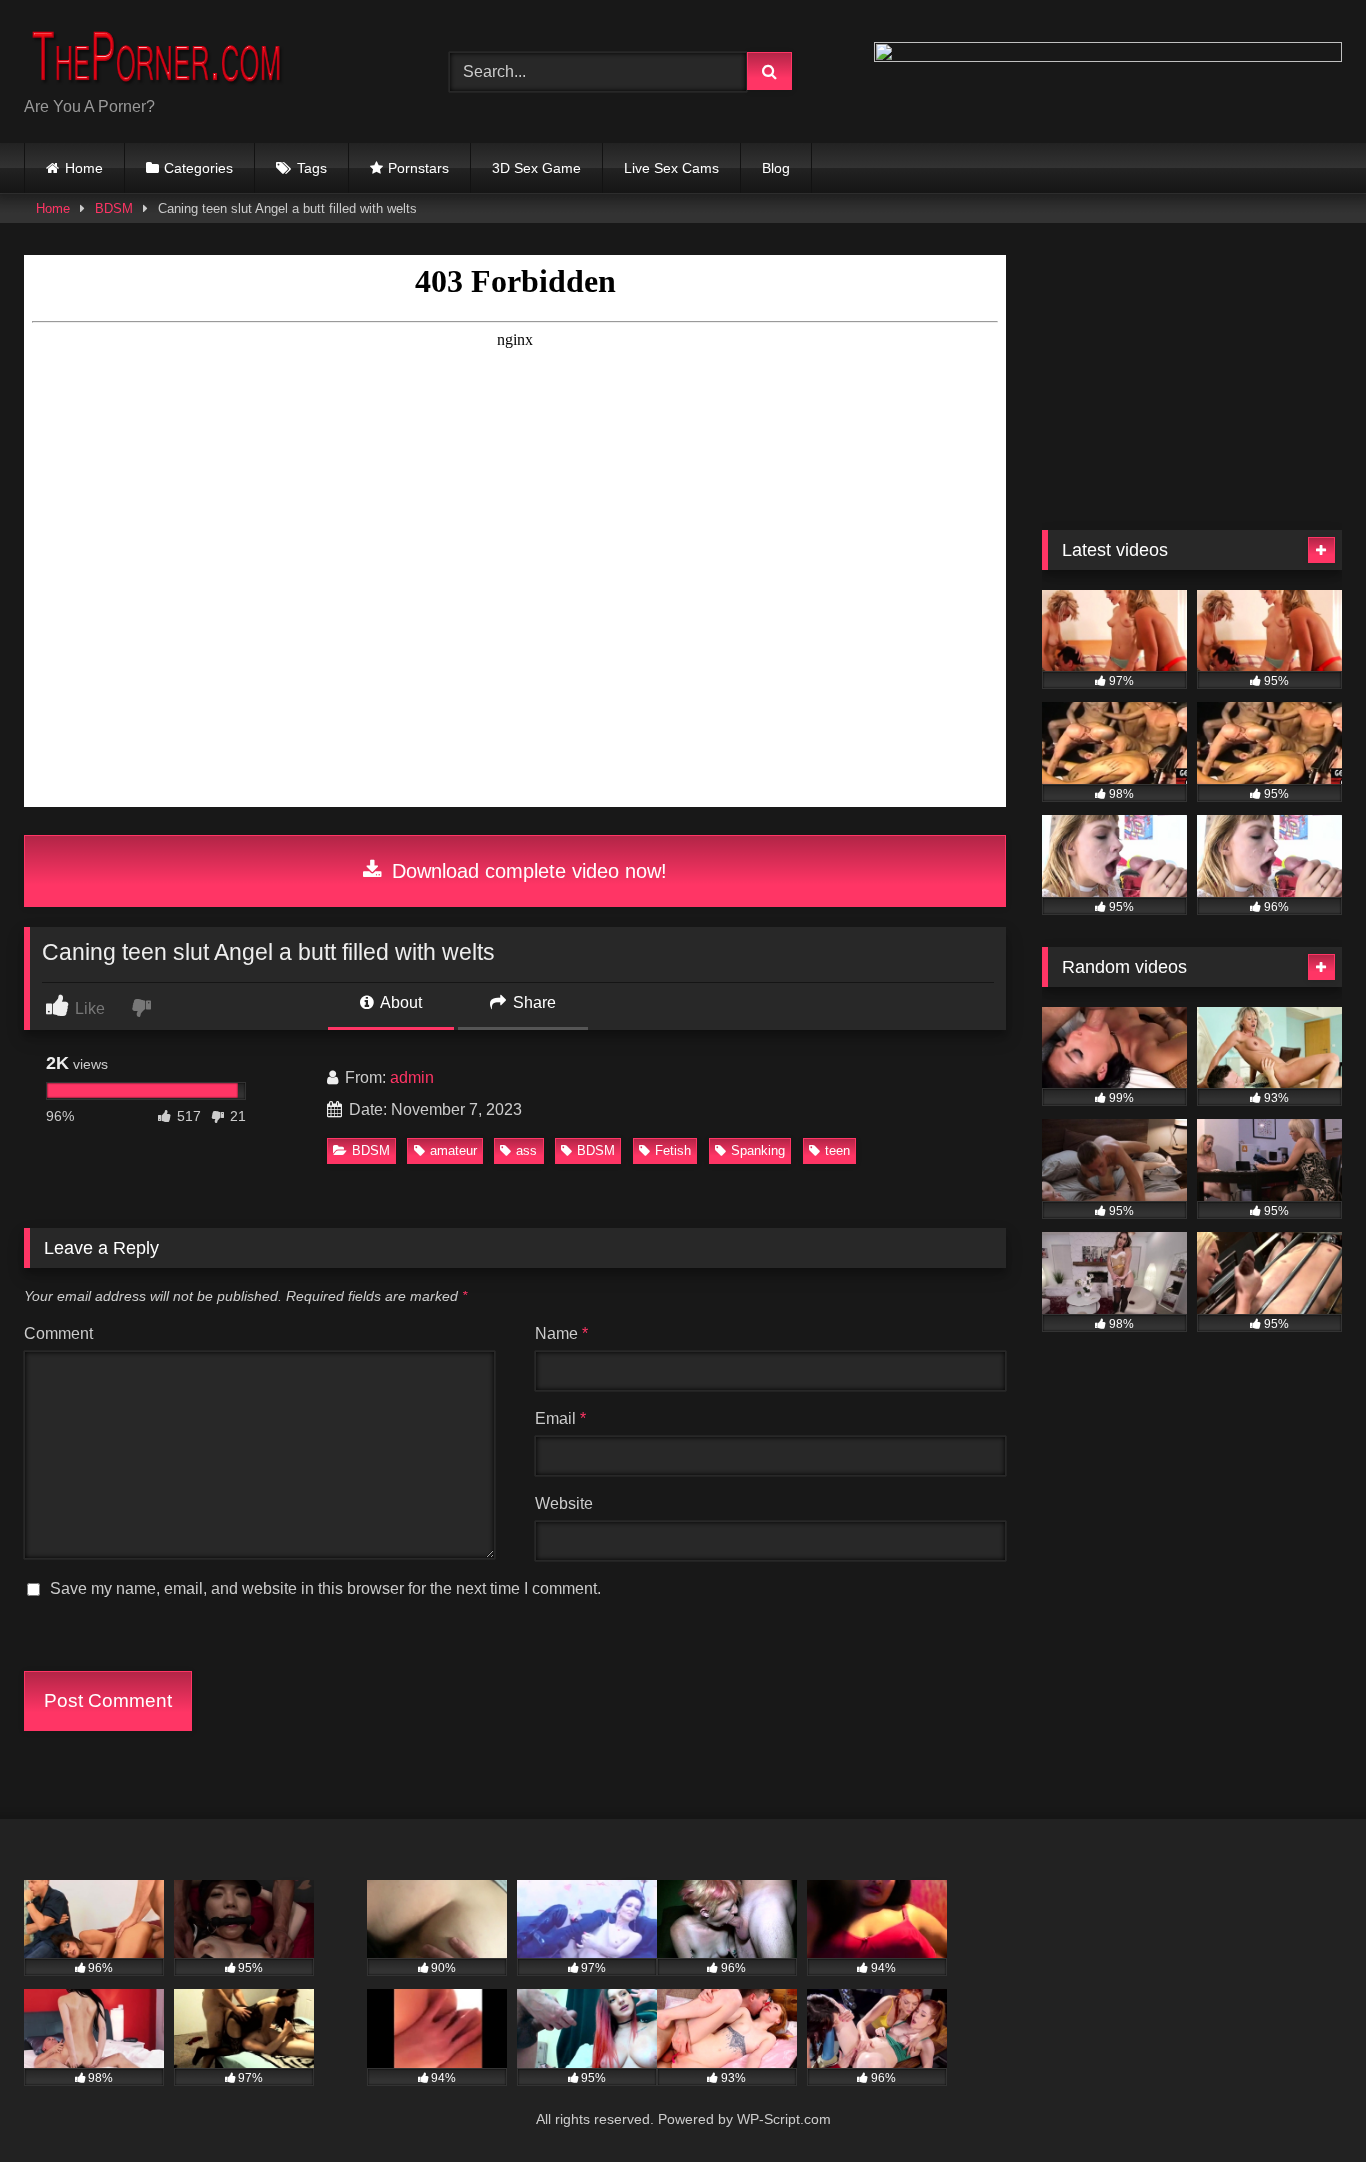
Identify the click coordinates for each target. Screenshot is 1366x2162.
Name (561, 1333)
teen (837, 1150)
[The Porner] (174, 55)
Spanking (758, 1150)
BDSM (114, 208)
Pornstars (418, 168)
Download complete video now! (526, 871)
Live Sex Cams (671, 168)
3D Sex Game (536, 168)
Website (564, 1503)
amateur (453, 1150)
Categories (198, 168)
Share (532, 1002)
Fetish (673, 1150)
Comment (58, 1333)
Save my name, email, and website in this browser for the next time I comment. (325, 1588)
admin (412, 1077)
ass (526, 1150)
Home (84, 168)
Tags (312, 168)
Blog (776, 168)
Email (560, 1418)
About (399, 1002)
